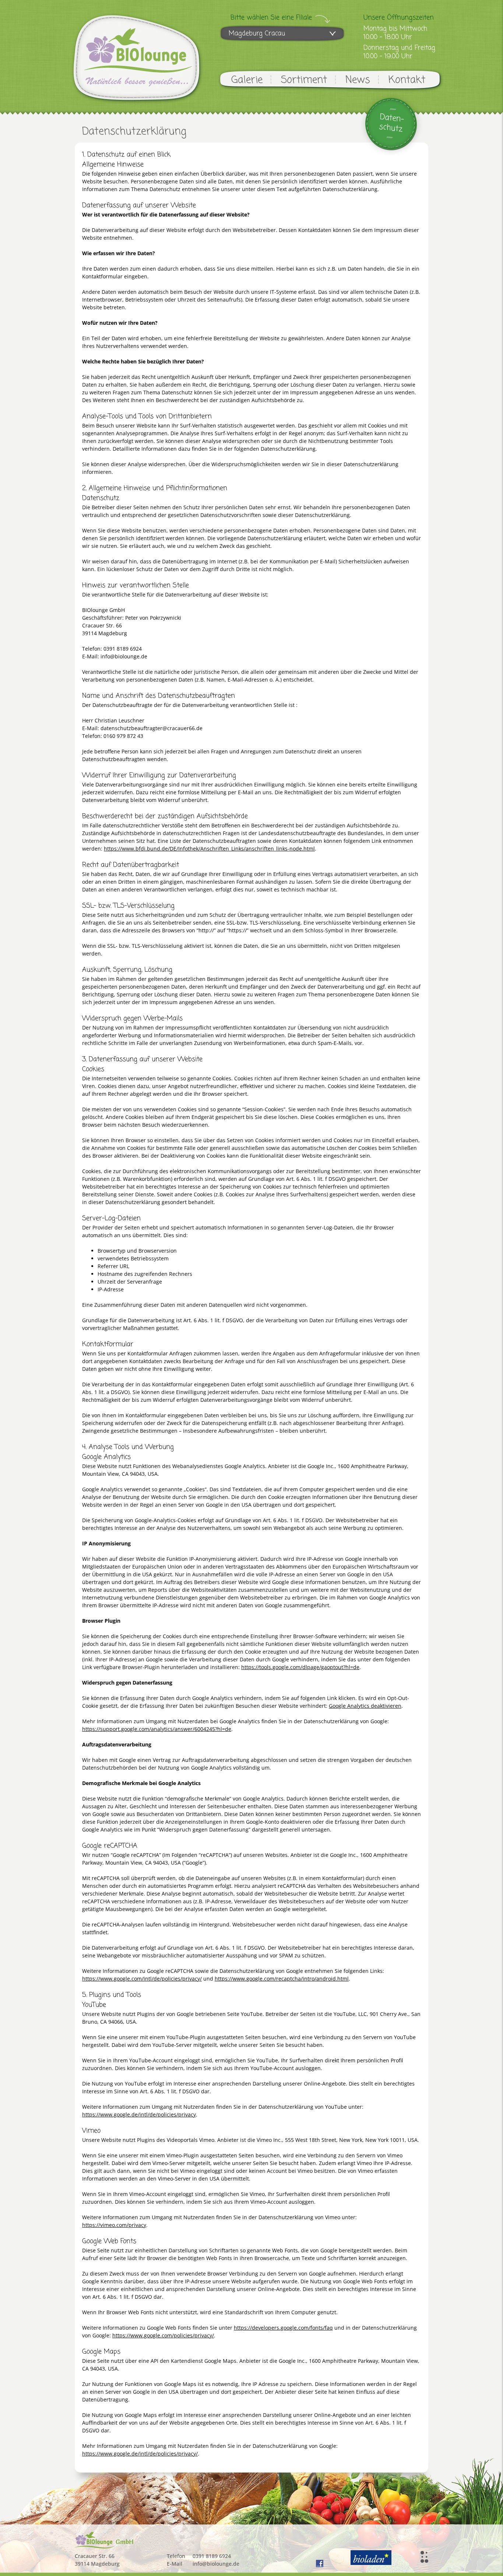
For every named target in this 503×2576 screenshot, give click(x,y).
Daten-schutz (392, 123)
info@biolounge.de (216, 2564)
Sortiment (304, 80)
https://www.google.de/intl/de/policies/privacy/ (140, 2454)
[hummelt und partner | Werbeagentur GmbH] (424, 2557)
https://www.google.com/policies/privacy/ (163, 2335)
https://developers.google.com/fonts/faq (283, 2328)
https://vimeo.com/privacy (114, 2225)
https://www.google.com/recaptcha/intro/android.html (282, 1979)
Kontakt (407, 80)
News (358, 80)
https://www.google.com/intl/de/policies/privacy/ (142, 1979)
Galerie (247, 80)
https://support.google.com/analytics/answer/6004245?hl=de (157, 1729)
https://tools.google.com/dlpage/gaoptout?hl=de (300, 1667)
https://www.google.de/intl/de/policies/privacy (139, 2114)
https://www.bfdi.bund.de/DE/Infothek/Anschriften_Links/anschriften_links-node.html (209, 849)
